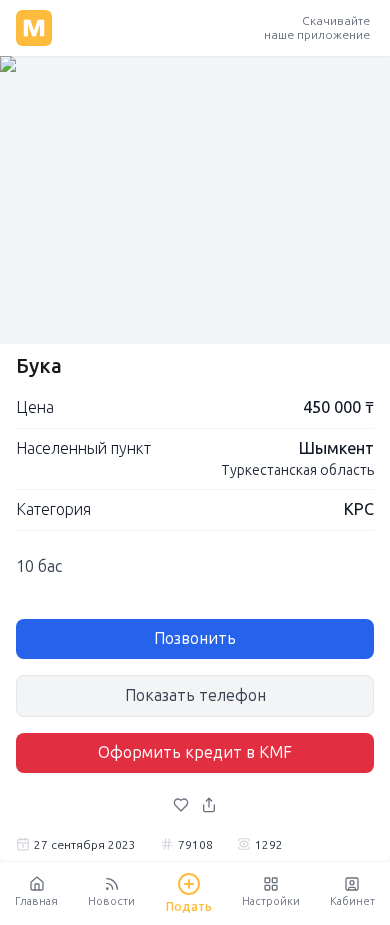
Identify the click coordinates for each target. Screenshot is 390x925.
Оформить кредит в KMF (195, 752)
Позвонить (195, 638)
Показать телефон (195, 695)
